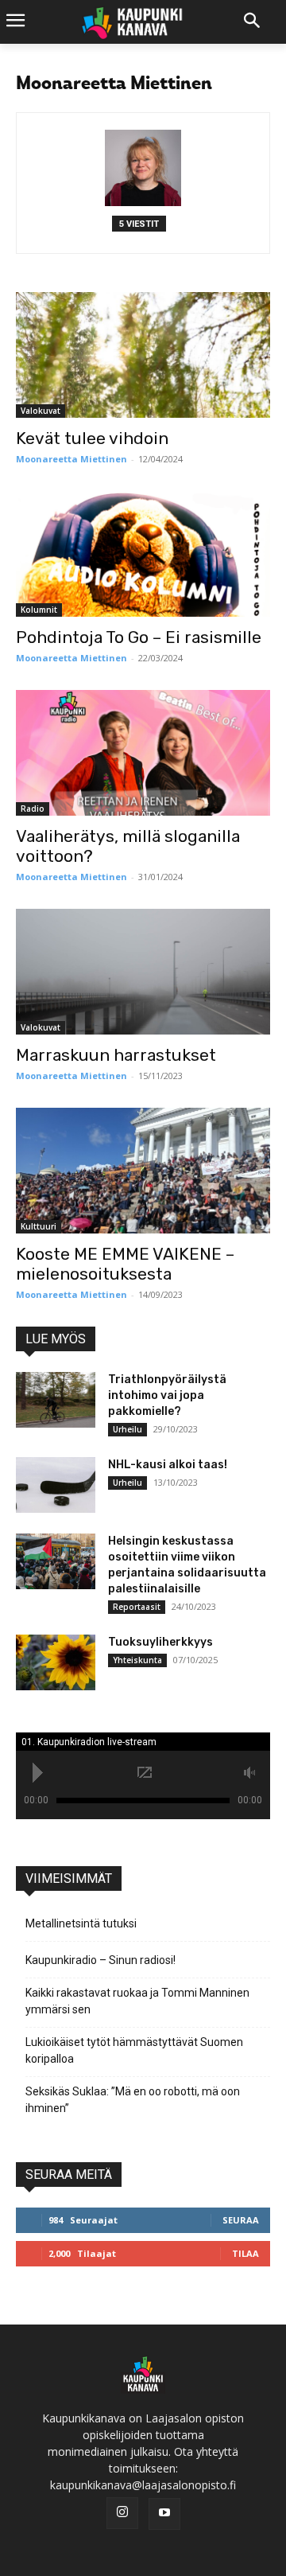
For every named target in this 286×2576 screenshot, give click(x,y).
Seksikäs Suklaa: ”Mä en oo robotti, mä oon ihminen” (133, 2100)
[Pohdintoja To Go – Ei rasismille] (143, 554)
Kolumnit (39, 610)
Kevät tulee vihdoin (92, 438)
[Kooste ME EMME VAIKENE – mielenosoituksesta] (143, 1171)
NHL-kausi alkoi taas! (168, 1465)
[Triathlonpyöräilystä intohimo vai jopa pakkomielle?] (56, 1400)
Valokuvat (41, 411)
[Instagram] (122, 2513)
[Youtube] (164, 2514)
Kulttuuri (39, 1226)
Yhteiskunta (137, 1660)
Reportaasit (137, 1607)
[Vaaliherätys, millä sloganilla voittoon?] (143, 753)
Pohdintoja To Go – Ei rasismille (139, 637)
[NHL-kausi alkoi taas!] (56, 1485)
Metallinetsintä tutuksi (81, 1923)
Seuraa (241, 2220)
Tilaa (245, 2253)
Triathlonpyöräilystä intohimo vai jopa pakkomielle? (167, 1395)
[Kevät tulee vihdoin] (143, 355)
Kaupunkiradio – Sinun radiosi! (100, 1960)
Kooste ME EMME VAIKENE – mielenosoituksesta (125, 1264)
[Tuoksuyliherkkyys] (56, 1662)
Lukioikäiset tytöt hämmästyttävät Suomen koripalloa (134, 2050)
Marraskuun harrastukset (116, 1055)
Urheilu (128, 1429)
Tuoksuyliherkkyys (160, 1642)
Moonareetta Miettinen (71, 459)
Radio (33, 809)
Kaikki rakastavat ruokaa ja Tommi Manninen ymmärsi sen (137, 2001)
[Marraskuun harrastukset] (143, 972)
